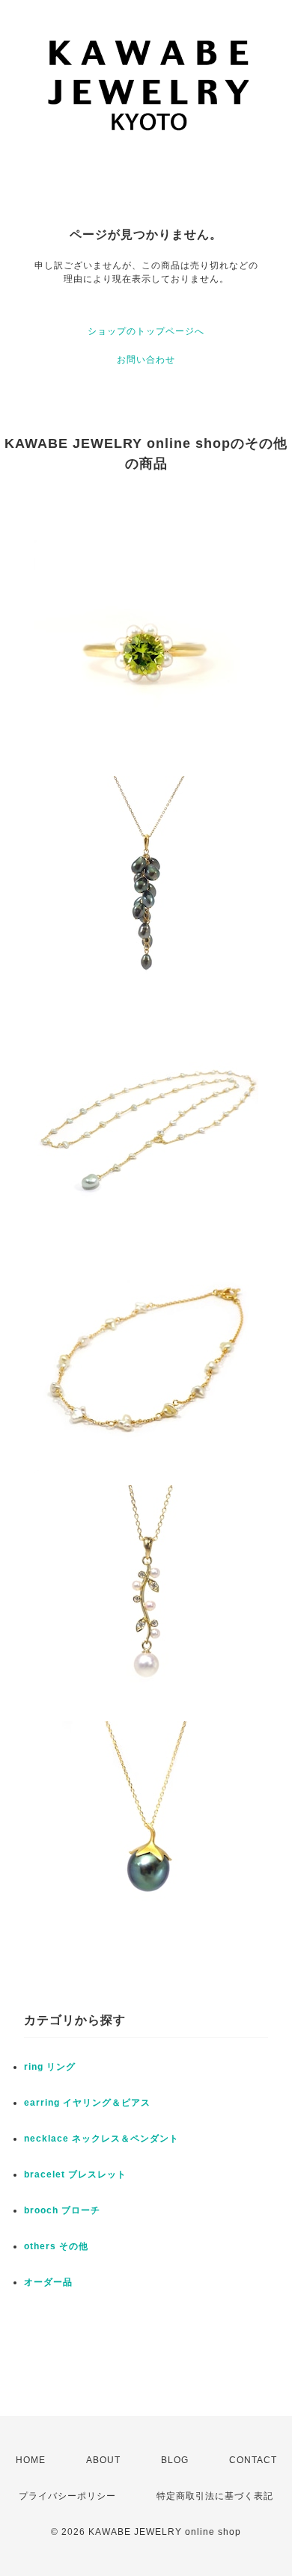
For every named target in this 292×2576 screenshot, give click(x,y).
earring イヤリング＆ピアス (87, 2103)
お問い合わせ (146, 360)
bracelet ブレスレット (75, 2174)
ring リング (50, 2067)
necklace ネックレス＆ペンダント (101, 2139)
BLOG (175, 2460)
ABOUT (103, 2460)
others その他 (56, 2246)
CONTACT (253, 2460)
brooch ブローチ (62, 2210)
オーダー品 (48, 2282)
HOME (31, 2460)
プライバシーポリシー (67, 2496)
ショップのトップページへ (146, 331)
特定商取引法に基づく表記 (215, 2496)
